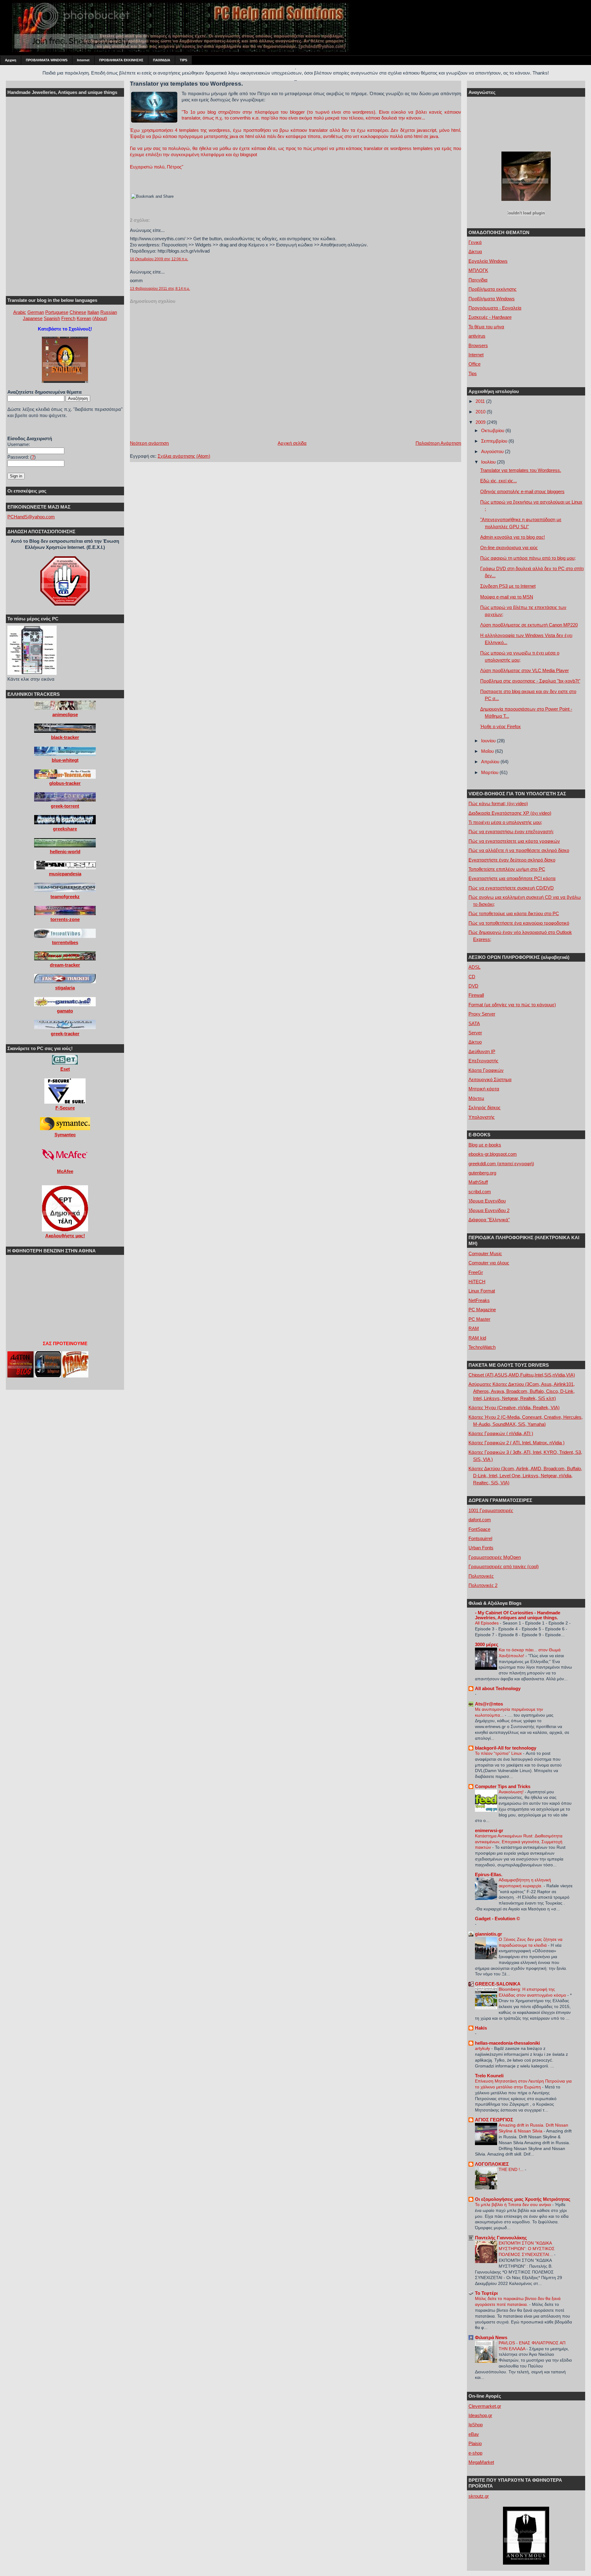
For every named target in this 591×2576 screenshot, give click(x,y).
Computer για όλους (489, 1263)
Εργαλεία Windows (488, 261)
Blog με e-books (485, 1145)
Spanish (52, 318)
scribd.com (480, 1192)
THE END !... (512, 2169)
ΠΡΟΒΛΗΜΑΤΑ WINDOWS (47, 60)
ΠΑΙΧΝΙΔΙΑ (162, 60)
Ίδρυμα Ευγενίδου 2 (489, 1210)
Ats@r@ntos (489, 1704)
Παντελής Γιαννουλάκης (501, 2238)
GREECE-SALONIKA (498, 1984)
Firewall (476, 995)
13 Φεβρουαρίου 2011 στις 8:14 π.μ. (160, 289)
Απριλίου (491, 762)
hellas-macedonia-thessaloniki (507, 2043)
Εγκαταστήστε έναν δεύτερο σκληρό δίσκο (512, 860)
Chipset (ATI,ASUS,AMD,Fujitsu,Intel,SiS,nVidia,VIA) (522, 1375)
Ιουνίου (489, 741)
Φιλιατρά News (491, 2337)
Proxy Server (482, 1014)
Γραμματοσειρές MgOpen (495, 1557)
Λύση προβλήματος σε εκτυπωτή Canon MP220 (529, 625)
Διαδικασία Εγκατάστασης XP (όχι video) (510, 813)
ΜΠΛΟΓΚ (478, 270)
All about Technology (498, 1688)
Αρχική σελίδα (292, 443)
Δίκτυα (475, 252)
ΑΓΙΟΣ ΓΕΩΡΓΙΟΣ (494, 2120)
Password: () (22, 457)
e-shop (475, 2453)
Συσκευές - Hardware (490, 317)
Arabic (20, 312)
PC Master (479, 1319)
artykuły (483, 2048)
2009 (481, 422)
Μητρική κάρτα (484, 1089)
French (68, 318)
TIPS (183, 60)
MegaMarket (481, 2462)
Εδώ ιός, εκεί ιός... (499, 481)
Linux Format (482, 1291)
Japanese (33, 318)
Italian (93, 312)
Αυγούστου (493, 451)
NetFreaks (479, 1300)
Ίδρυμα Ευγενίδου (487, 1201)
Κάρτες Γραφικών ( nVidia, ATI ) (501, 1433)
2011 (481, 401)
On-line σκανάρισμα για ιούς (509, 548)
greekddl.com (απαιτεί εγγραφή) (501, 1164)
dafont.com (480, 1520)
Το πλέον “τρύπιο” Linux (499, 1753)
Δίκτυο (475, 1042)
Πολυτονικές (481, 1576)
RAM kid (477, 1338)
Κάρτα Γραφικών (486, 1070)
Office (474, 364)
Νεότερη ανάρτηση (149, 443)
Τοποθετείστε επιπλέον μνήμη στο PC (507, 869)
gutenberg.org (482, 1173)
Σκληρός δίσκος (484, 1107)
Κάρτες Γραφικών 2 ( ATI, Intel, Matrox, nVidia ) (517, 1443)
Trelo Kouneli (489, 2076)
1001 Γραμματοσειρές (491, 1510)
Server (475, 1033)
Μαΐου (488, 751)
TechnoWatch (482, 1347)
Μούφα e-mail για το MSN (507, 597)
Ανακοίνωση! (512, 1792)
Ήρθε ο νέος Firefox (501, 726)
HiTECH (477, 1282)
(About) (100, 318)
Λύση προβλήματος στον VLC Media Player (525, 670)
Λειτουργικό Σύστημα (490, 1079)
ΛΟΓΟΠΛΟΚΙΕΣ (492, 2164)
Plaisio (475, 2443)
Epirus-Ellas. (489, 1874)
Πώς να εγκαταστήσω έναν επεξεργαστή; (511, 832)
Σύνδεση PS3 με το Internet (508, 586)
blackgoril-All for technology (506, 1748)
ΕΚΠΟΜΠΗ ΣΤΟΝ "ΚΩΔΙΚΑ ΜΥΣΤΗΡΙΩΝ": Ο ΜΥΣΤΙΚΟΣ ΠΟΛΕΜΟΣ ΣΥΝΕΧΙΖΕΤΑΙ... (527, 2249)
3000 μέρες (487, 1644)
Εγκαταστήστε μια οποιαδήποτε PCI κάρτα (512, 878)
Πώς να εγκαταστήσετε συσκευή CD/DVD (511, 888)
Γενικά (475, 242)
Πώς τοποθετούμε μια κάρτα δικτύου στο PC (514, 913)
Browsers (478, 345)
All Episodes (487, 1623)
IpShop (476, 2425)
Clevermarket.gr (485, 2406)
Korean (84, 318)
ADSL (474, 967)
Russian (109, 312)
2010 (481, 412)
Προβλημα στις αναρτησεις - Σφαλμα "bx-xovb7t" (530, 681)
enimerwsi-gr (489, 1830)
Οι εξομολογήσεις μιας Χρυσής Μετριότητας (523, 2199)
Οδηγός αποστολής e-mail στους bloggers (522, 491)
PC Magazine (482, 1310)
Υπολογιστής (482, 1117)
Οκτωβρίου (493, 430)
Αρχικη (11, 60)
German (36, 312)
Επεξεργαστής (483, 1061)
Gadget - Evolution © (497, 1919)
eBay (474, 2434)
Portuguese (57, 312)
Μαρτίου (490, 772)
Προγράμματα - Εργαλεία (495, 308)
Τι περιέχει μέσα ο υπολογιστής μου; (505, 822)
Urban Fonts (481, 1548)
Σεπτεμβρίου (495, 441)
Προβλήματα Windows (492, 299)
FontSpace (479, 1529)
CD (472, 977)
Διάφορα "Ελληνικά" (489, 1220)
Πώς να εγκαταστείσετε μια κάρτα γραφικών (514, 841)
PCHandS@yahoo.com (31, 517)
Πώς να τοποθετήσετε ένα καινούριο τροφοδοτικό (519, 923)
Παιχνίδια (478, 280)
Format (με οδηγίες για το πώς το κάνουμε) (512, 1005)
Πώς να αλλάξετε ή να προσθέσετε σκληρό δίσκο (519, 850)
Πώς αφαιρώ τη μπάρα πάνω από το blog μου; (528, 558)
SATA (474, 1023)
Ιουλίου (489, 462)
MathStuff (478, 1182)
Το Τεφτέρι (486, 2293)
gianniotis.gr (488, 1934)
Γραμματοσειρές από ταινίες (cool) (504, 1566)
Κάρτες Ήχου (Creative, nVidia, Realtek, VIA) (514, 1408)
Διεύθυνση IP (482, 1051)
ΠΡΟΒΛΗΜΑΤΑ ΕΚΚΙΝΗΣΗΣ (121, 60)
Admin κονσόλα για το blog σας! (513, 537)
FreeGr (476, 1272)
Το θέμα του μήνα (486, 327)
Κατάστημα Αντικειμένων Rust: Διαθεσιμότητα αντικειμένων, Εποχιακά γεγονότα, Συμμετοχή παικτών (519, 1842)
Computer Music (485, 1254)
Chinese (78, 312)
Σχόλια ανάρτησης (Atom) (184, 456)
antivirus (477, 336)
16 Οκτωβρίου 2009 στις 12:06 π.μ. (159, 259)
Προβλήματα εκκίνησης (492, 289)
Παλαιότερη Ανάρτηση (438, 443)
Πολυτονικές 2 (483, 1585)
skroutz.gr (479, 2496)
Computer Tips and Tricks (503, 1786)
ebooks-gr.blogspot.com (493, 1154)
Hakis (481, 2028)
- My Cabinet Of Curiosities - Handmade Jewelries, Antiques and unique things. (518, 1615)
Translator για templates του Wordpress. (186, 84)
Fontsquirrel (480, 1538)
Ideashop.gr (480, 2415)
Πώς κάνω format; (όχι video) (498, 803)
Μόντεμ (476, 1098)
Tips (473, 373)
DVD (473, 986)
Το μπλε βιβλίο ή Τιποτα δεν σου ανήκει (514, 2205)
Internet (83, 60)
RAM (474, 1328)
